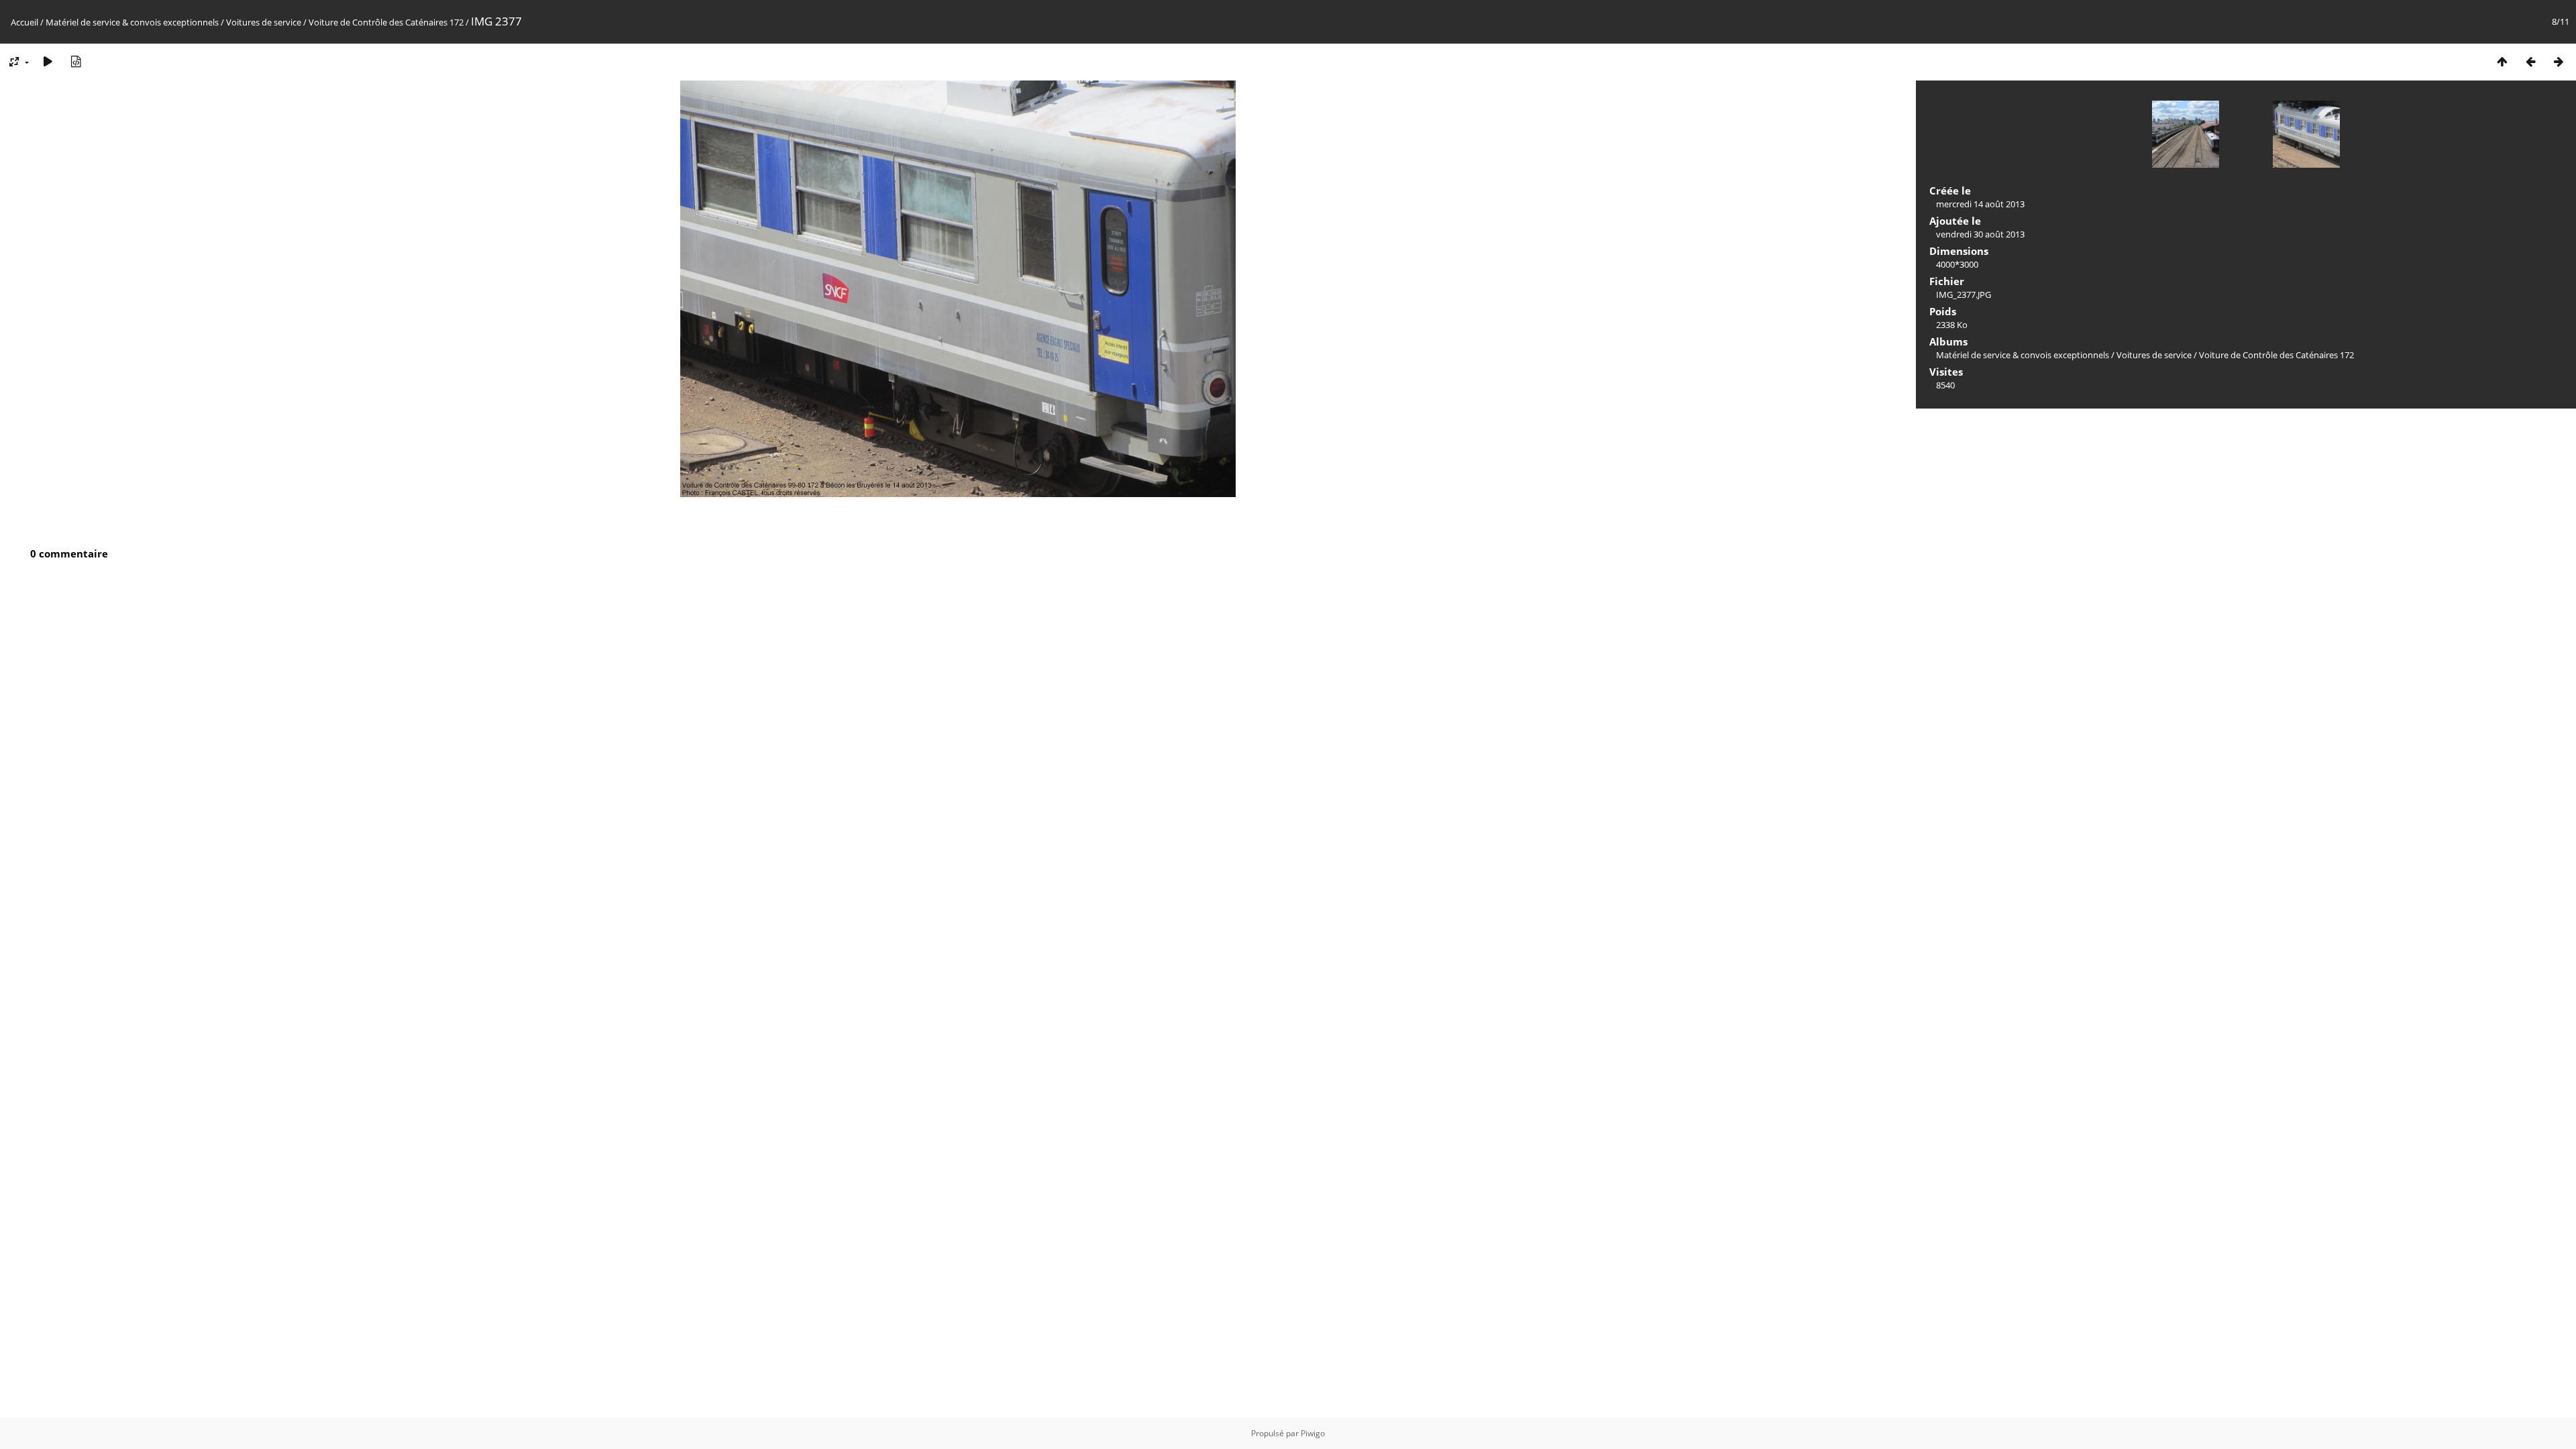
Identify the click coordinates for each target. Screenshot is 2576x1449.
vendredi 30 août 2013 (1980, 234)
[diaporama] (48, 61)
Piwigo (1313, 1433)
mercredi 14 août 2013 (1980, 204)
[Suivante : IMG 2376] (2559, 61)
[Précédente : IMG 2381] (2530, 61)
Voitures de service (264, 22)
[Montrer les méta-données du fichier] (76, 61)
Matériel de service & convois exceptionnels (132, 22)
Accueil (24, 22)
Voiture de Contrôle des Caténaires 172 (386, 22)
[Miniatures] (2502, 61)
